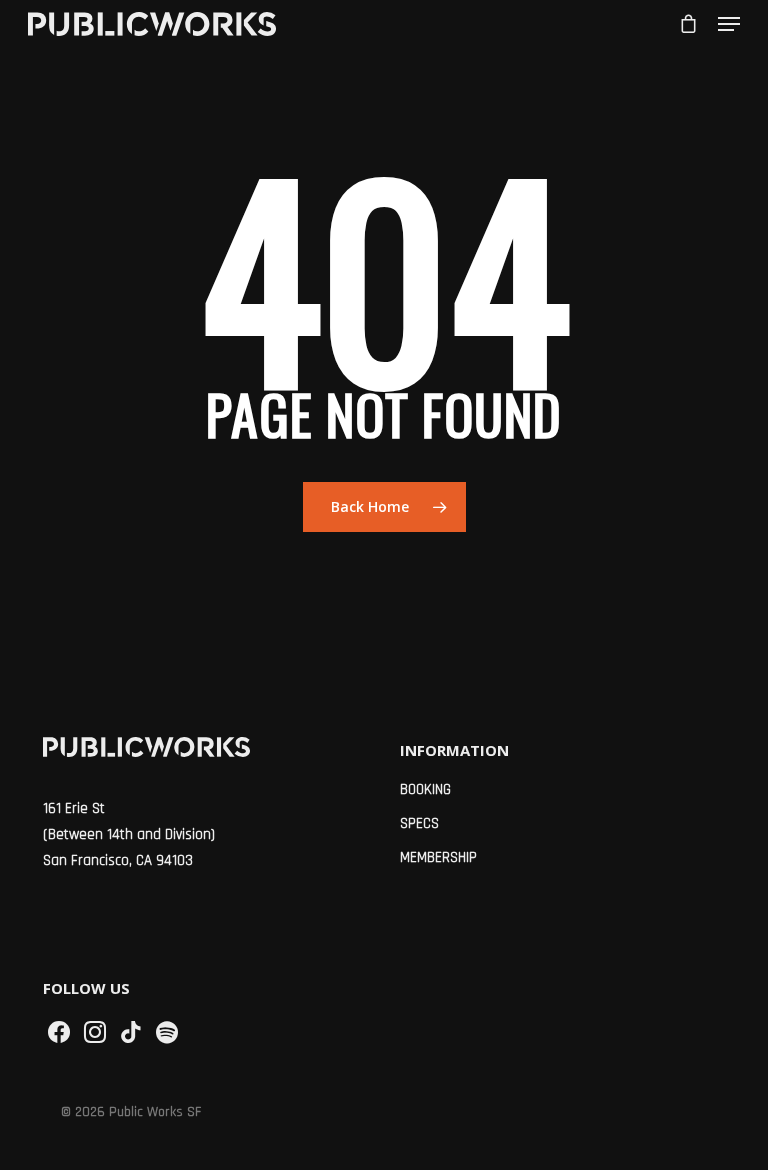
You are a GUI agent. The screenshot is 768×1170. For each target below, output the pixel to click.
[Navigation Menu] (729, 24)
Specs (419, 823)
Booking (425, 789)
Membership (438, 857)
